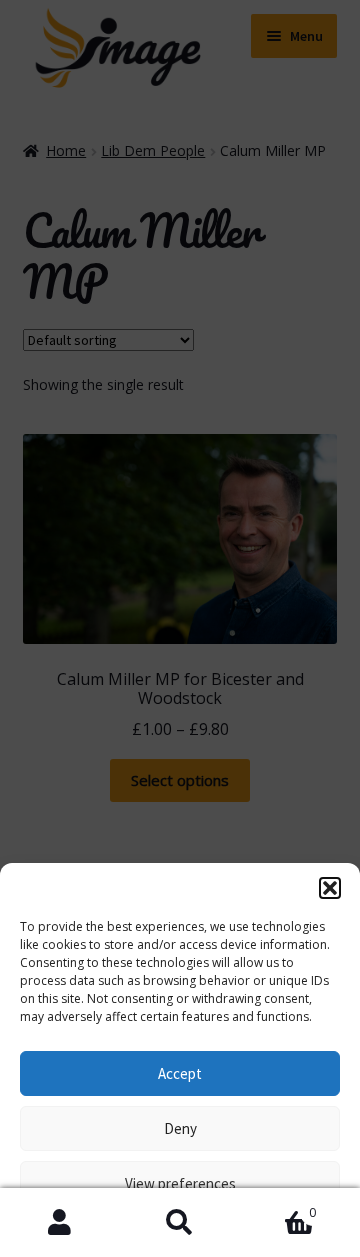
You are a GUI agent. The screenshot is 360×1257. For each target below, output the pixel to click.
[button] (330, 888)
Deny (180, 1128)
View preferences (180, 1183)
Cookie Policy (85, 1229)
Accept (180, 1073)
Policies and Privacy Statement (218, 1229)
